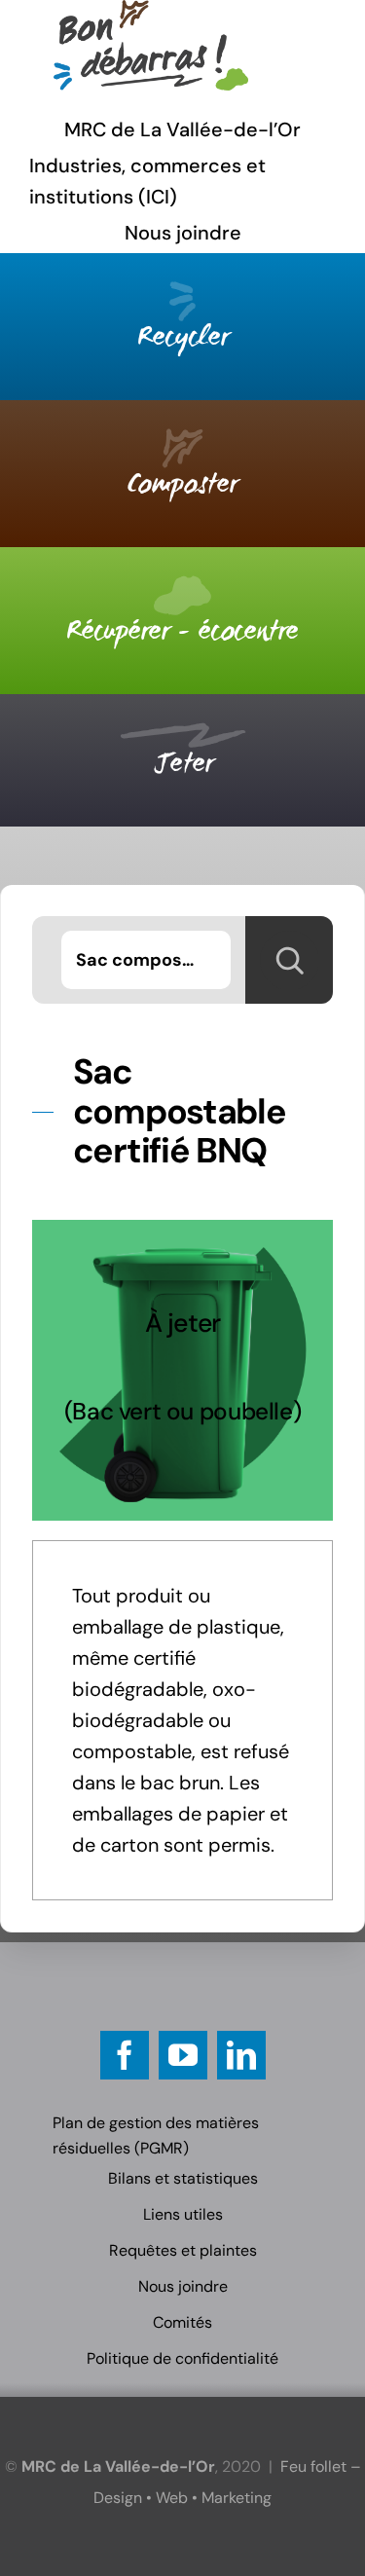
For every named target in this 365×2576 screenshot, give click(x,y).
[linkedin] (241, 2055)
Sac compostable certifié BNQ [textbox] (153, 960)
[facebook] (125, 2055)
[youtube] (183, 2055)
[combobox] (146, 960)
